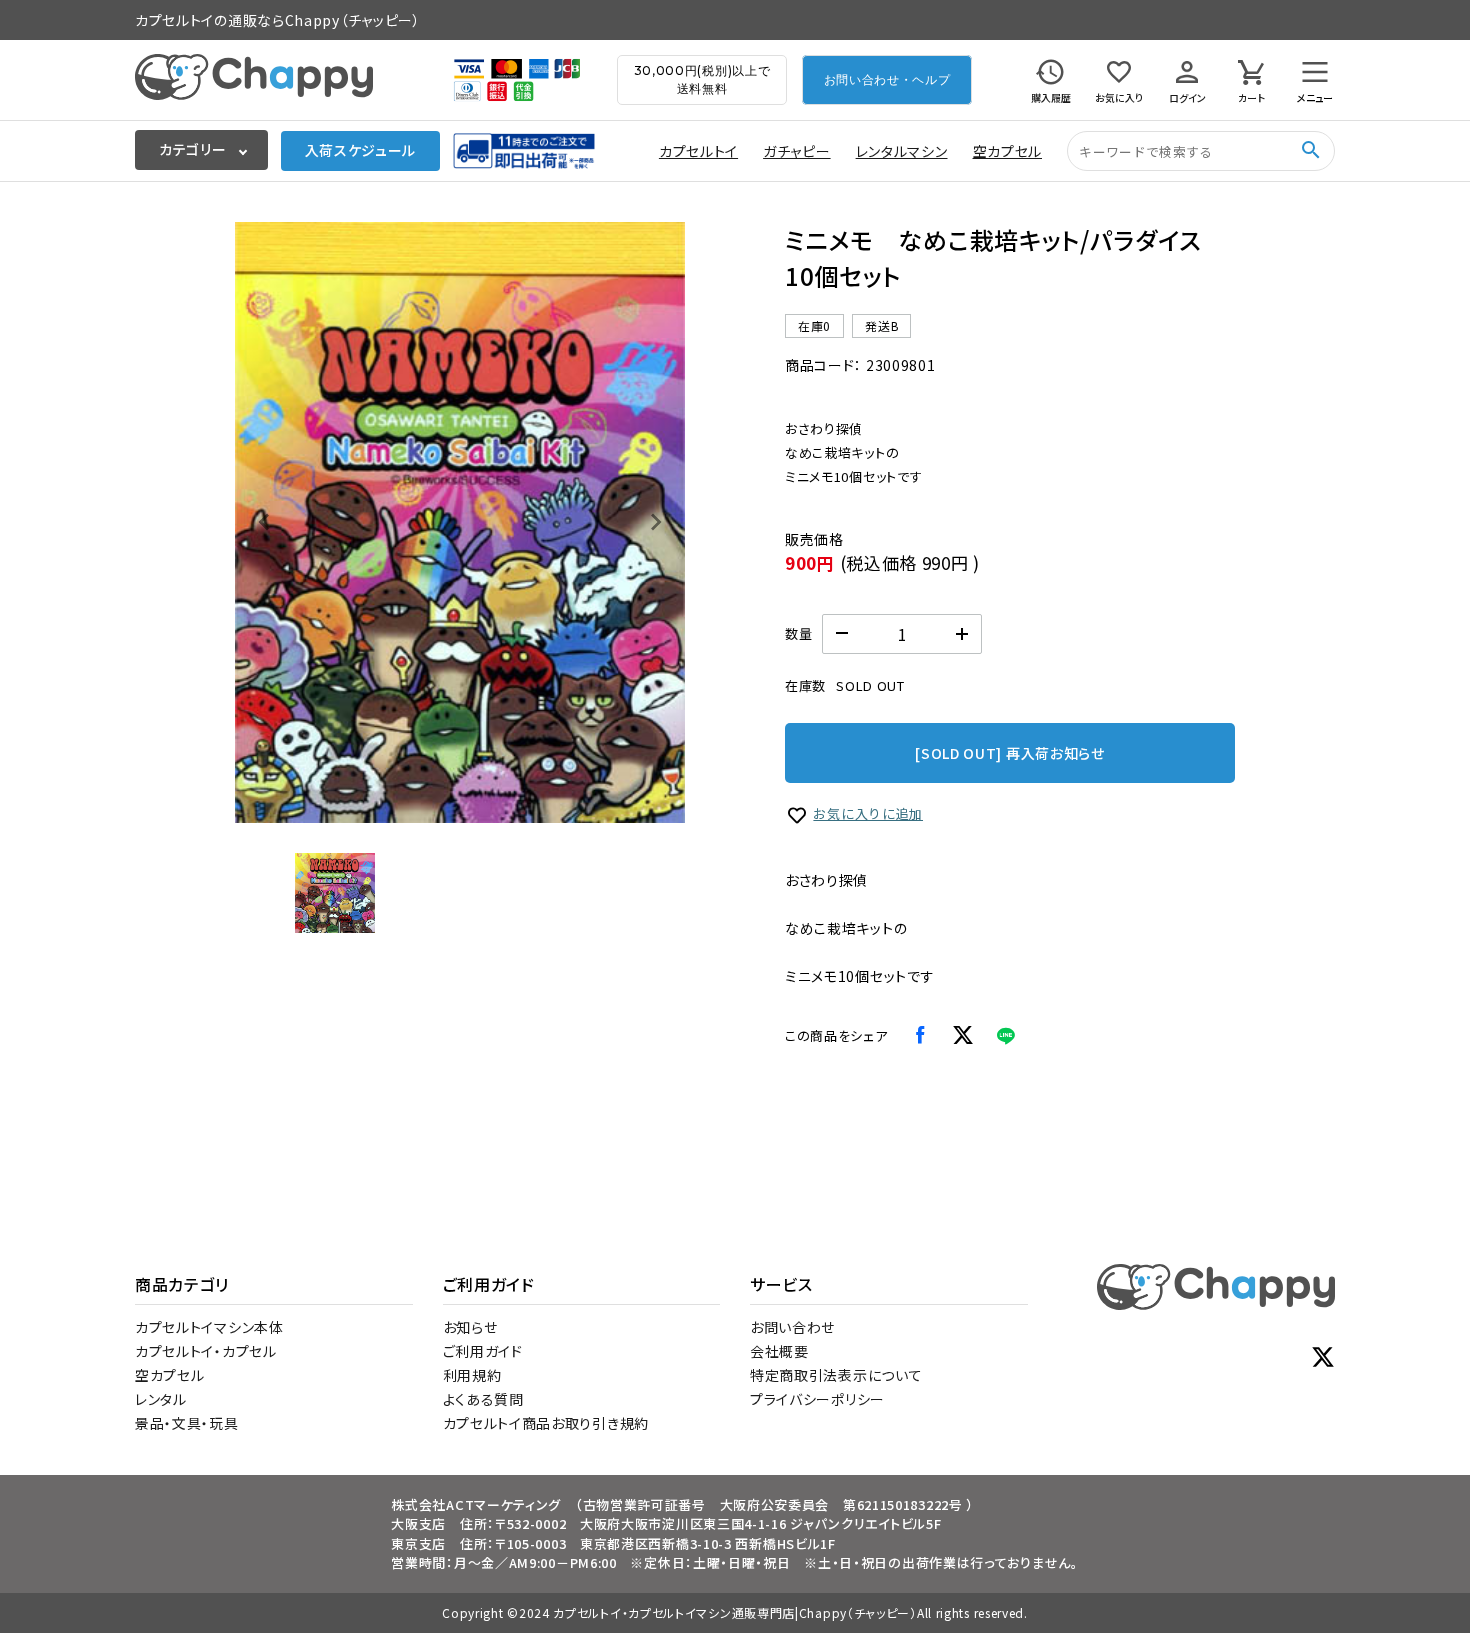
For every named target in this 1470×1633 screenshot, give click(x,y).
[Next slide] (655, 522)
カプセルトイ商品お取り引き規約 (546, 1423)
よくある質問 (483, 1399)
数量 (798, 633)
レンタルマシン (902, 151)
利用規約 (472, 1375)
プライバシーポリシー (817, 1399)
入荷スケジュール (361, 150)
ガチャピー (797, 151)
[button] (335, 893)
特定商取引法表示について (836, 1375)
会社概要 (779, 1351)
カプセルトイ (698, 151)
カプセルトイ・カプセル (206, 1351)
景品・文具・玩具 (187, 1423)
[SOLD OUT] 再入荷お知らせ (1010, 753)
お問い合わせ (792, 1327)
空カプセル (1008, 151)
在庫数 (805, 685)
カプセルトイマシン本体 (209, 1327)
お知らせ (470, 1327)
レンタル (161, 1399)
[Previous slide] (265, 522)
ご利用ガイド (483, 1351)
